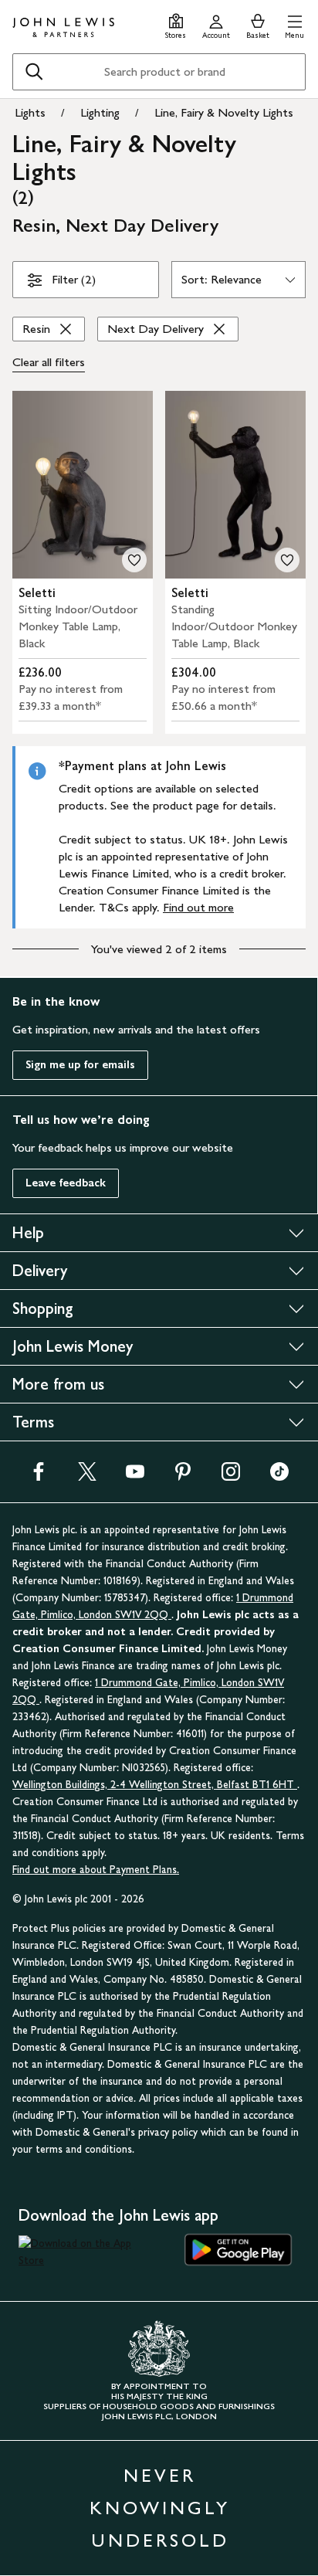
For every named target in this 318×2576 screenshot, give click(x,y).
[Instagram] (231, 1476)
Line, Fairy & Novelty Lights (224, 112)
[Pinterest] (183, 1476)
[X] (87, 1476)
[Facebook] (39, 1476)
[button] (294, 24)
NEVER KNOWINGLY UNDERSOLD (160, 2508)
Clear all (49, 362)
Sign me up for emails (80, 1065)
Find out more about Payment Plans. (96, 1870)
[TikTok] (279, 1476)
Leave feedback (66, 1183)
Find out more (198, 907)
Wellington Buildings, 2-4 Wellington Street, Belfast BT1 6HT (155, 1785)
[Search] (34, 72)
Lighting (100, 112)
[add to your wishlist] (134, 560)
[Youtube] (135, 1476)
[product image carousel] (83, 485)
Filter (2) (74, 279)
